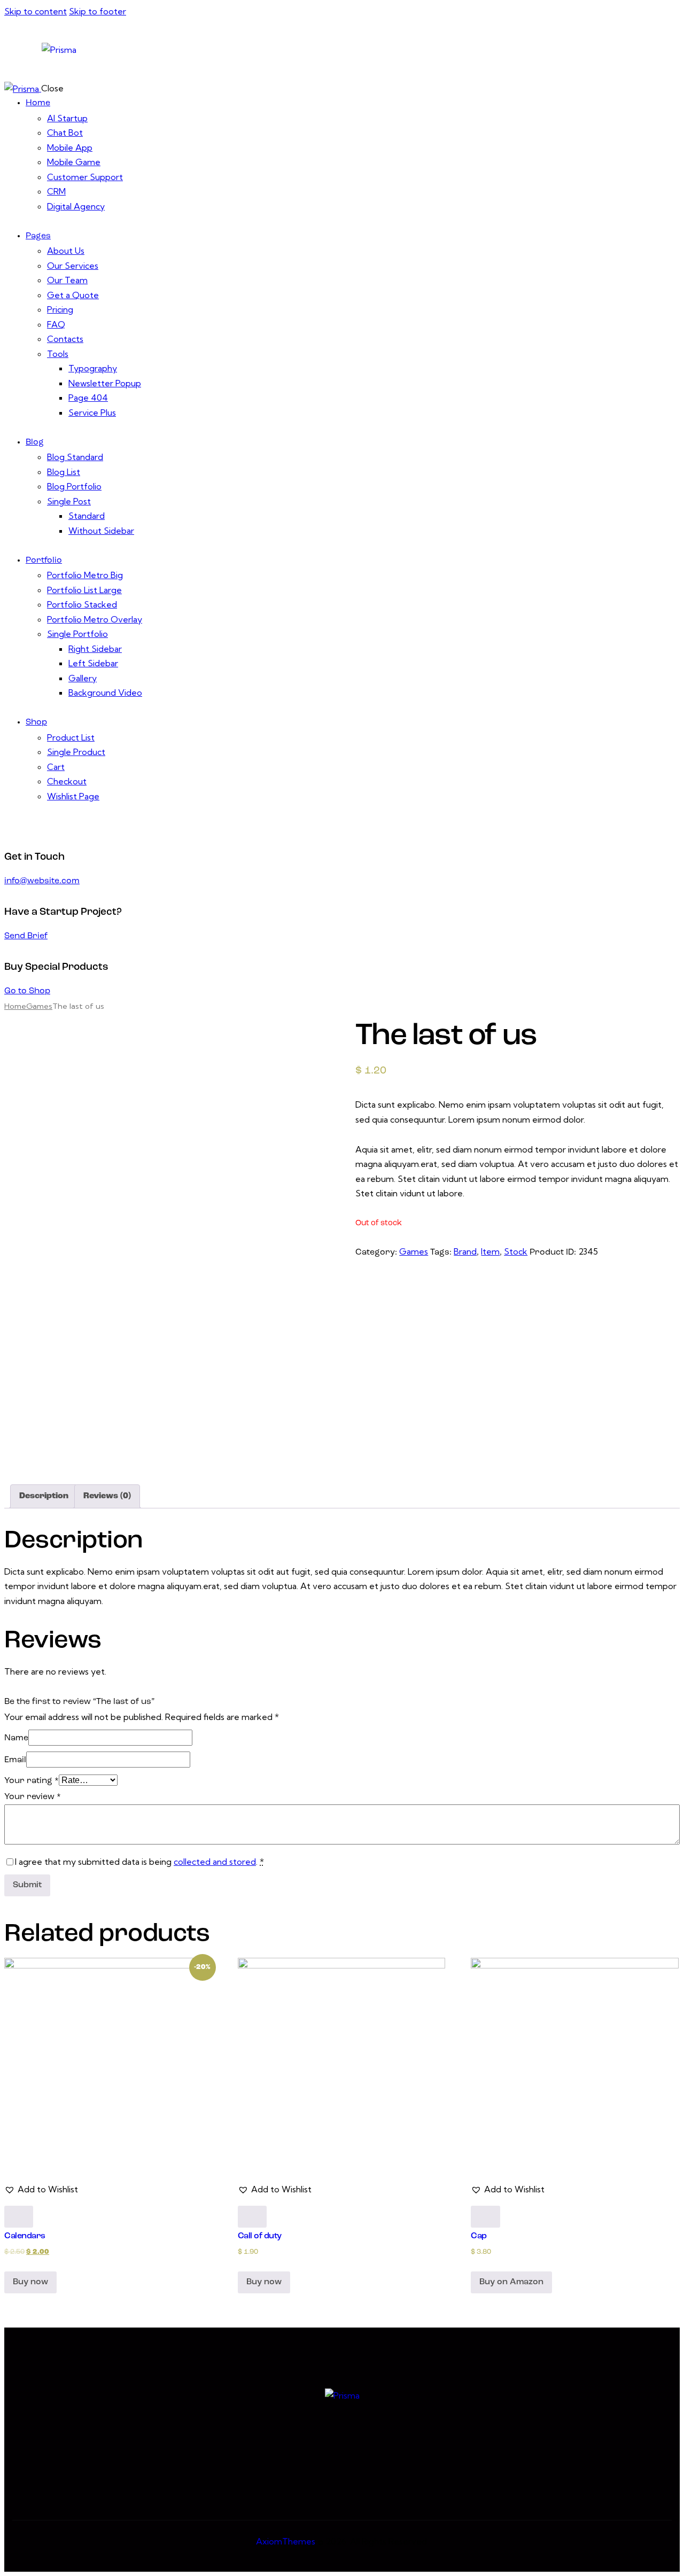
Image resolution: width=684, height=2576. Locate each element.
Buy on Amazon (511, 2282)
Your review (33, 1797)
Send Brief (26, 936)
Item (490, 1251)
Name (16, 1738)
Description (44, 1496)
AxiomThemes (286, 2541)
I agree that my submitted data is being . (139, 1862)
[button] (41, 2190)
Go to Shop (27, 991)
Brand (465, 1251)
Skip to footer (98, 11)
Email (15, 1760)
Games (39, 1006)
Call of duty (260, 2236)
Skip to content (36, 11)
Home (15, 1006)
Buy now (30, 2282)
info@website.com (42, 881)
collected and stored (215, 1862)
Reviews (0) (107, 1496)
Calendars (25, 2236)
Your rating (32, 1781)
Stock (516, 1251)
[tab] (44, 1497)
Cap (479, 2236)
